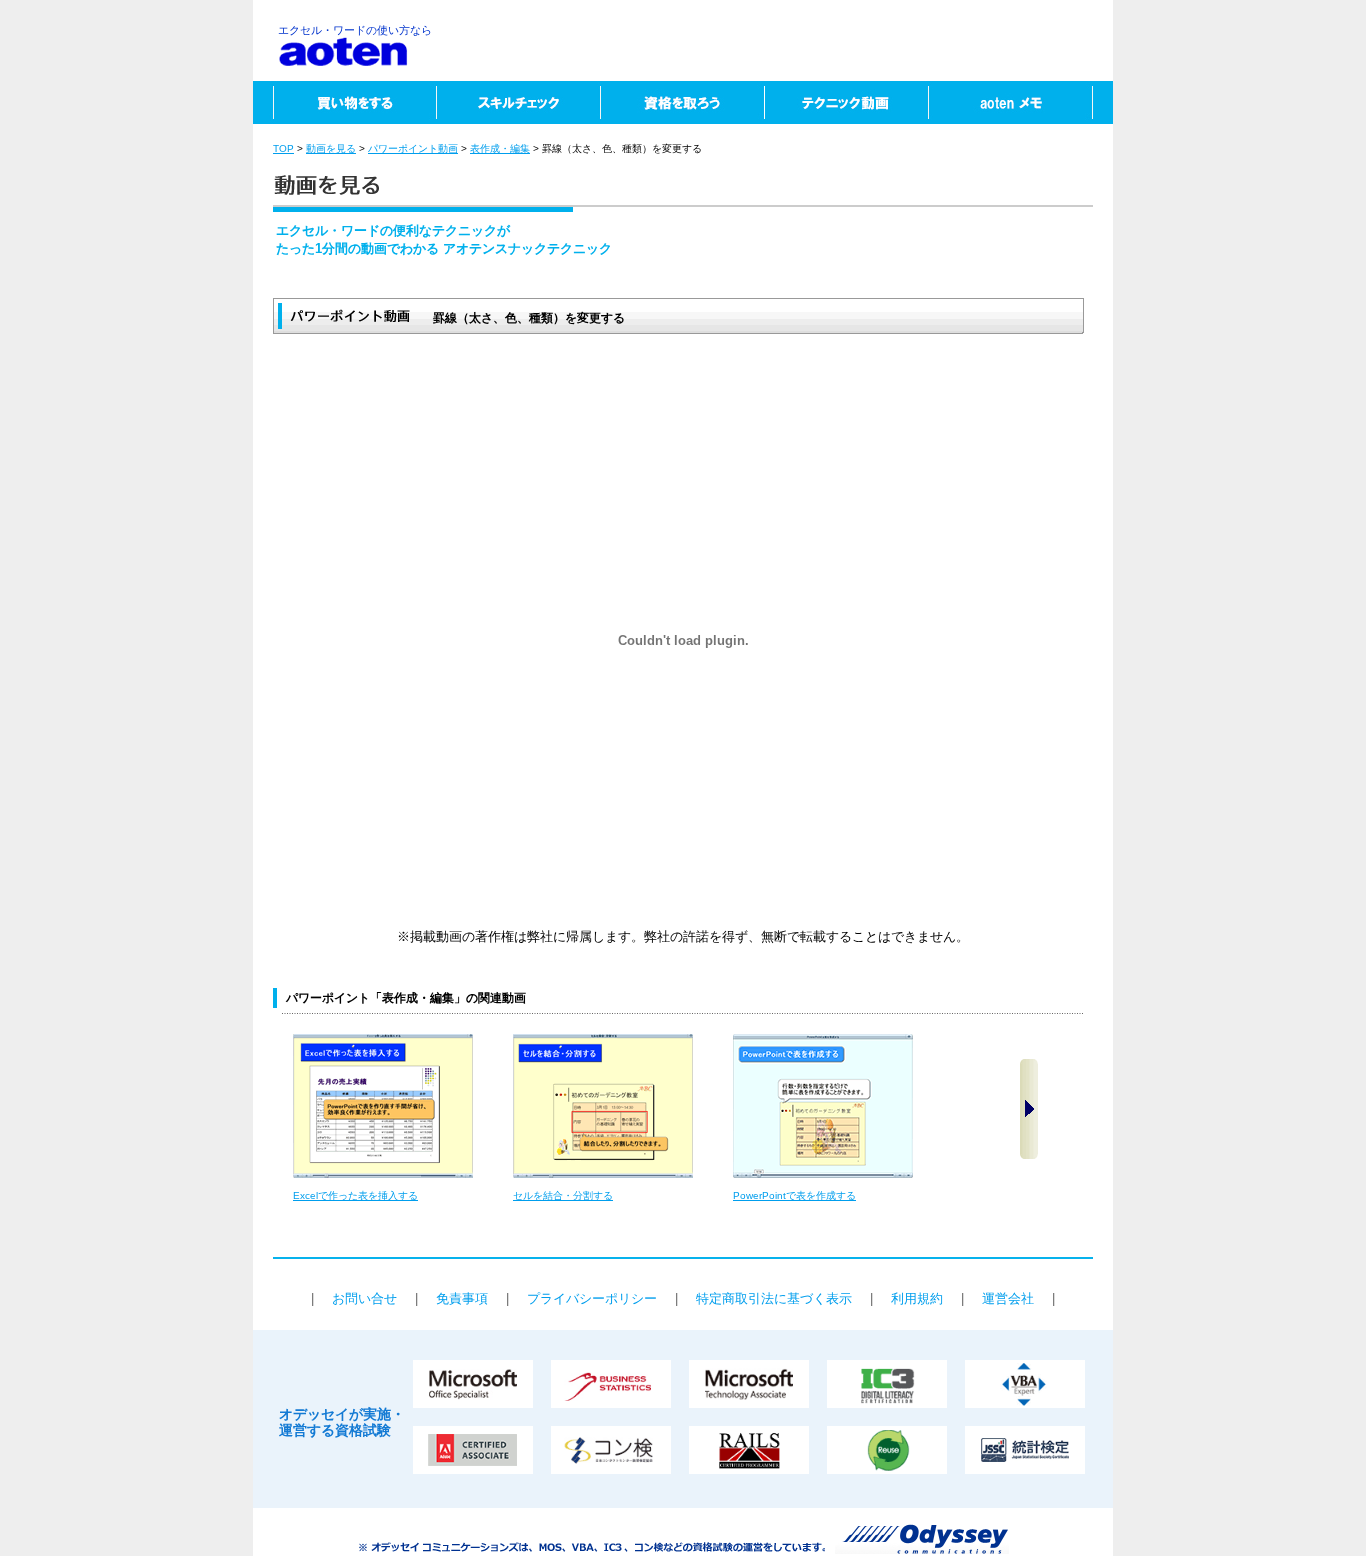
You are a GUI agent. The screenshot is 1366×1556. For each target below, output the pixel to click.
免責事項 (462, 1298)
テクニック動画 (846, 102)
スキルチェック (518, 102)
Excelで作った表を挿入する (355, 1195)
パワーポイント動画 (413, 148)
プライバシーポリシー (592, 1298)
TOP (283, 148)
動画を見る (331, 148)
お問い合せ (364, 1298)
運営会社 (1008, 1298)
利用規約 (917, 1298)
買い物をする (344, 102)
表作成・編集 (500, 148)
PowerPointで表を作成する (794, 1195)
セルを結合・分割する (563, 1195)
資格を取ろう (682, 102)
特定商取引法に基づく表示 (774, 1298)
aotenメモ (1020, 102)
